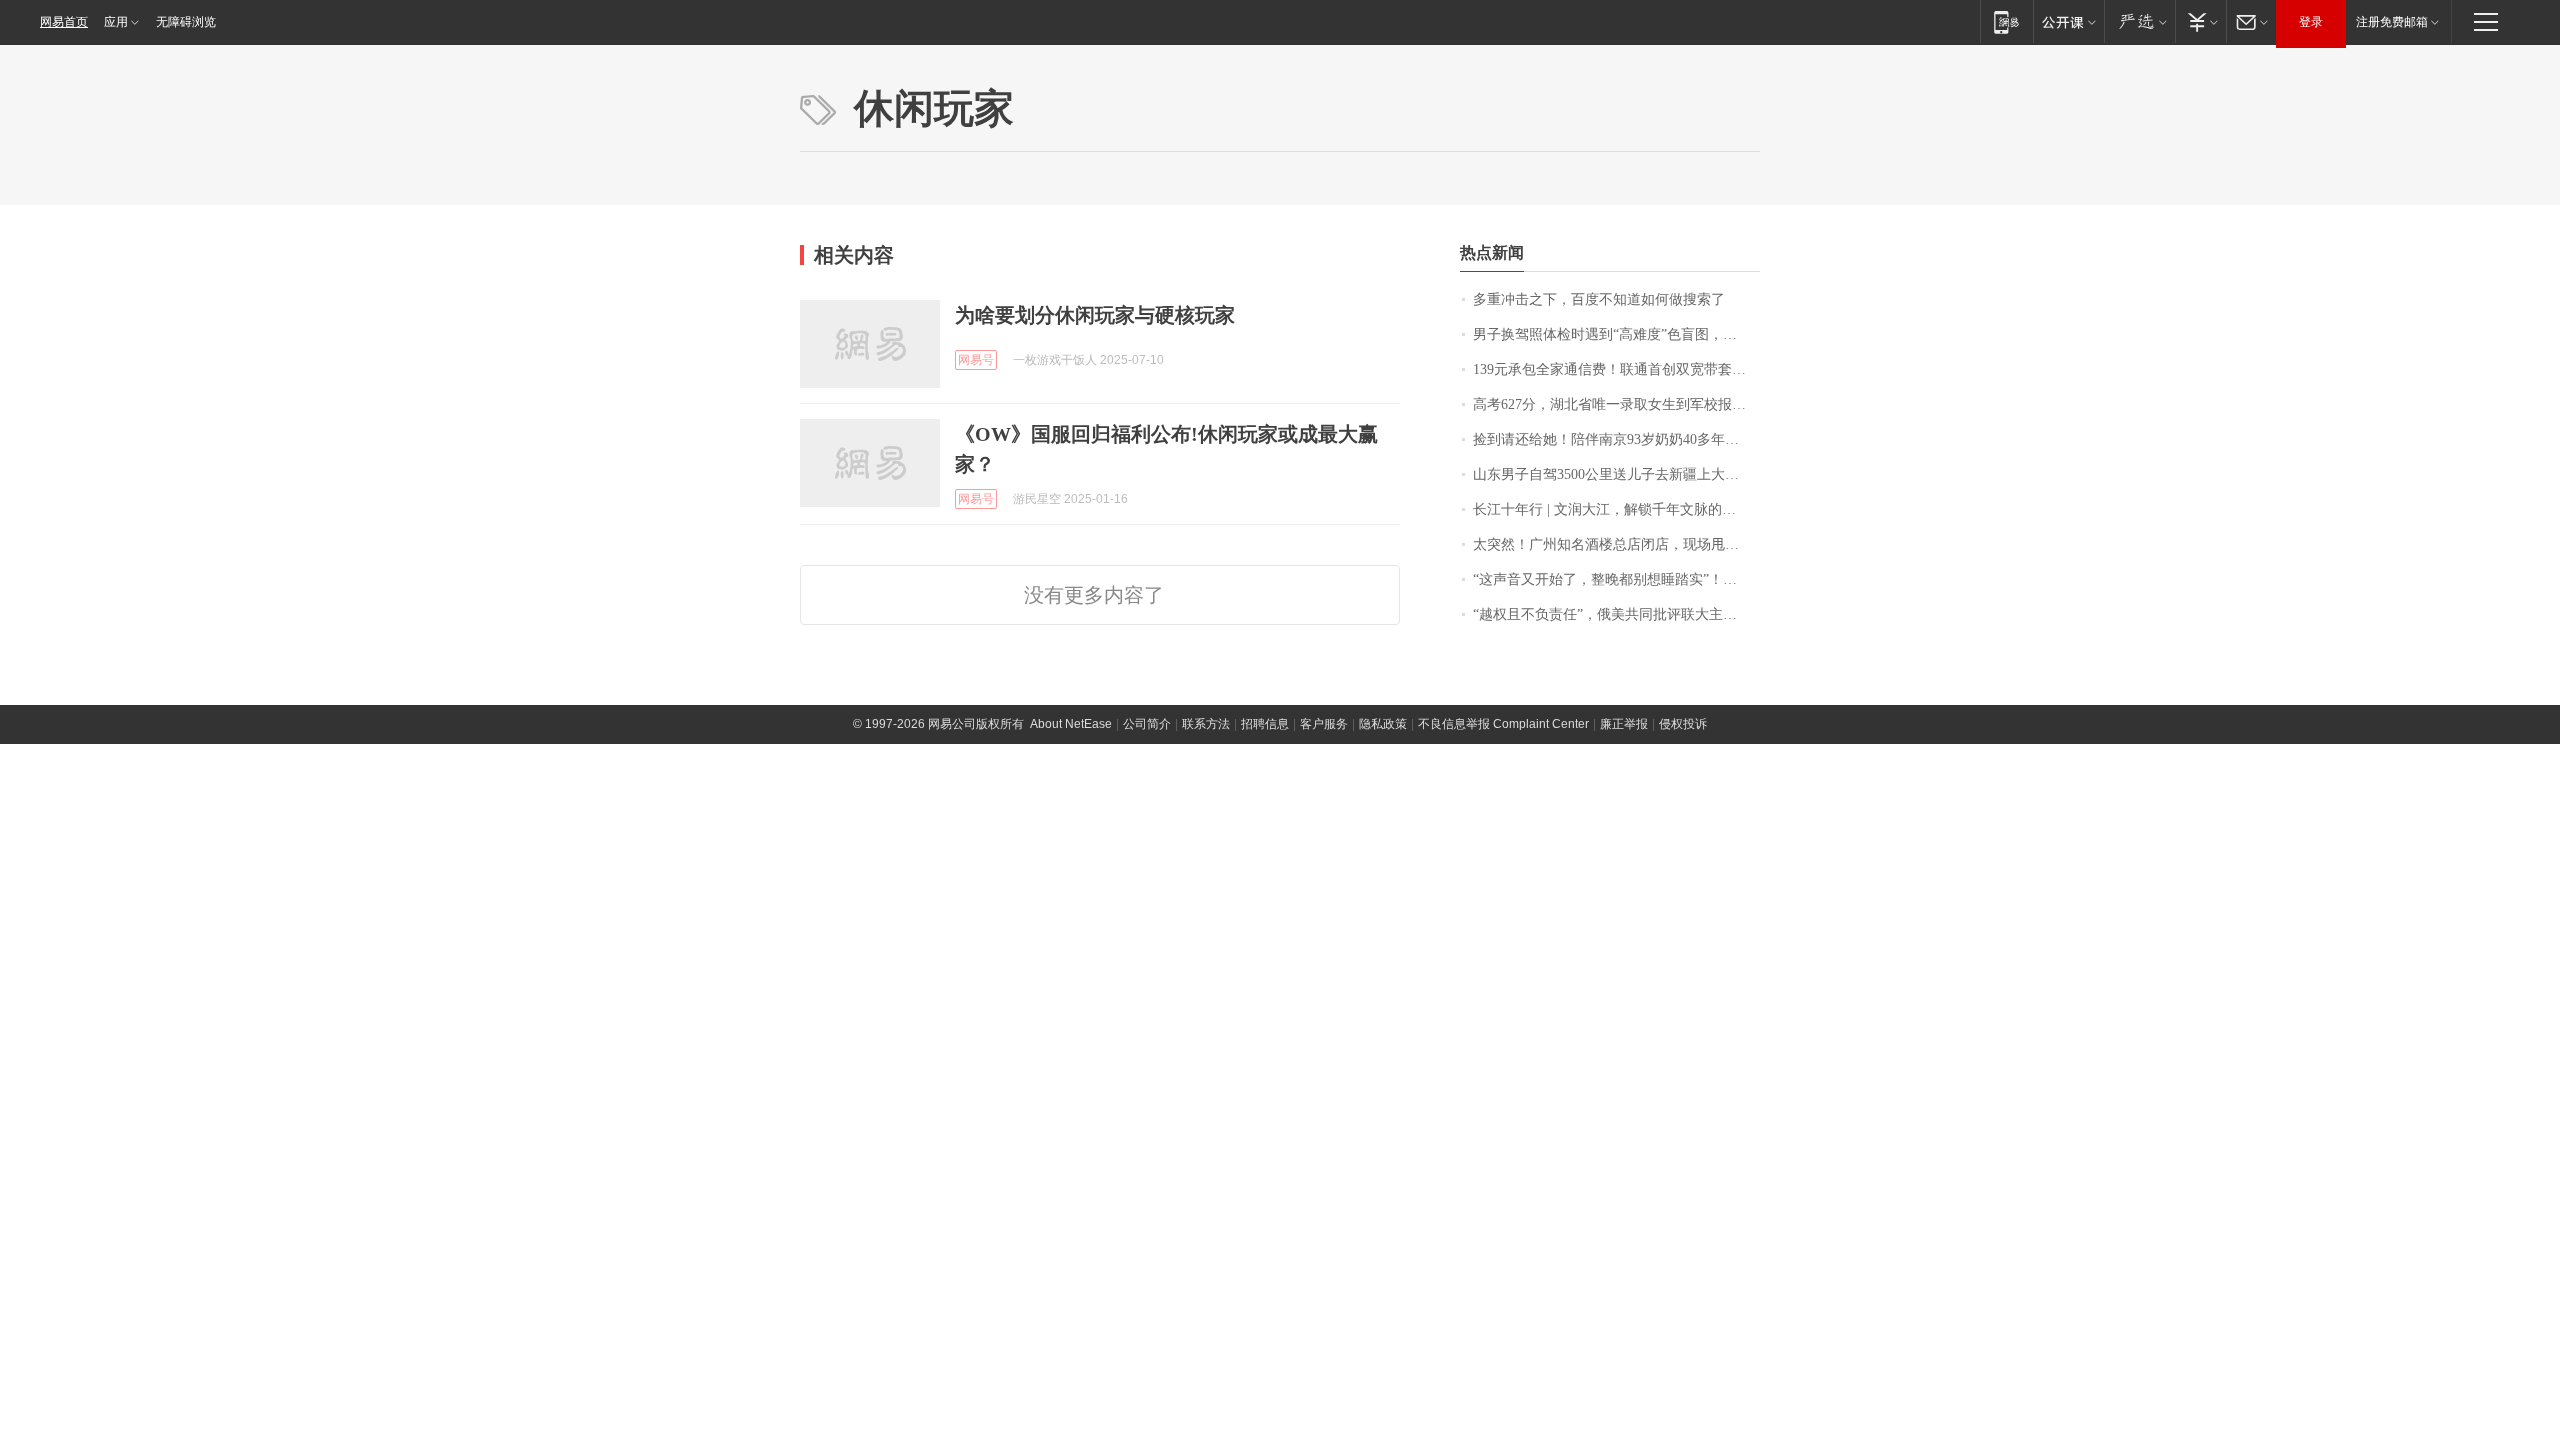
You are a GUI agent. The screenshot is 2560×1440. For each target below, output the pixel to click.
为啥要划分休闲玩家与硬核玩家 (1095, 315)
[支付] (2200, 21)
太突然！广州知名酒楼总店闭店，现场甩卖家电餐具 (1616, 544)
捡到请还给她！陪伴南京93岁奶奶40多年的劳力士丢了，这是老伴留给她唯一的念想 (1616, 439)
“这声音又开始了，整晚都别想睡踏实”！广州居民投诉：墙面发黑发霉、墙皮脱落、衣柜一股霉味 (1616, 579)
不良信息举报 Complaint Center (1503, 724)
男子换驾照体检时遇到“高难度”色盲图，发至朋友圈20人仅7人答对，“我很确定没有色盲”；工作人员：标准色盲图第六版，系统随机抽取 (1616, 334)
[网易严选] (2139, 21)
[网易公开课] (2068, 21)
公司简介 (1147, 724)
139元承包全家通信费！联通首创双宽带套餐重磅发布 (1616, 369)
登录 (2311, 22)
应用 (116, 22)
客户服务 (1324, 724)
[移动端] (2006, 21)
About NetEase (1071, 724)
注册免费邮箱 (2392, 22)
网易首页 (64, 22)
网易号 (976, 360)
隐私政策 (1383, 724)
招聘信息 (1265, 724)
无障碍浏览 (186, 22)
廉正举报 (1624, 724)
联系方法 (1206, 724)
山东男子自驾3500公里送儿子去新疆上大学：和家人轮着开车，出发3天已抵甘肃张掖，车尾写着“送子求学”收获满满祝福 (1616, 474)
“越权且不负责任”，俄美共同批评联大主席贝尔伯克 (1616, 614)
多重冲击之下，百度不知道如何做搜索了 (1599, 299)
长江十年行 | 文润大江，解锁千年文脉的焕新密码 (1616, 509)
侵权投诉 (1683, 724)
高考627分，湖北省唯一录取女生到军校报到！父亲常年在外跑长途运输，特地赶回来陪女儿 (1616, 404)
